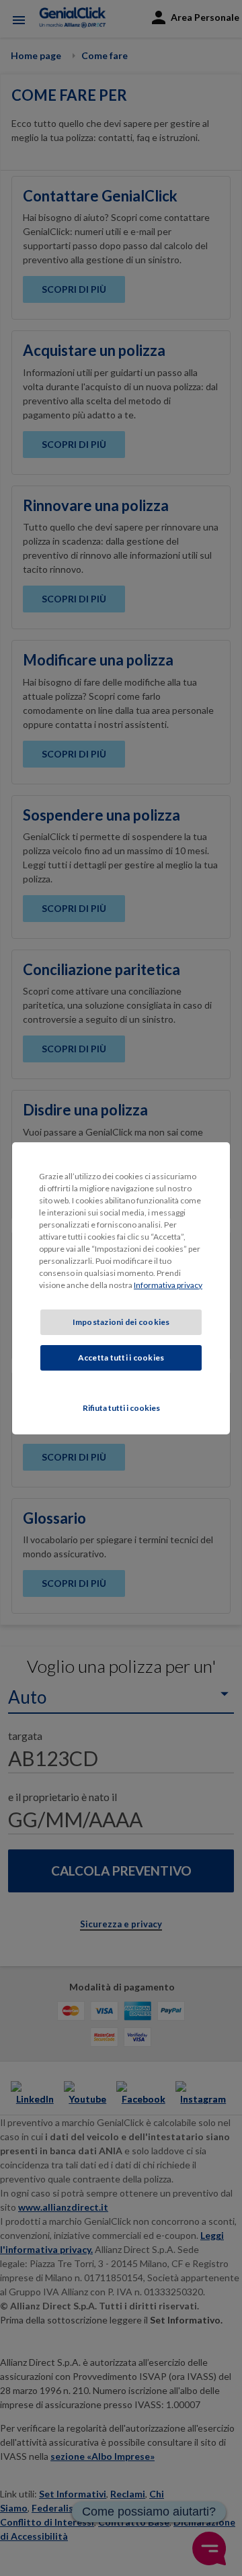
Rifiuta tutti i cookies (121, 1408)
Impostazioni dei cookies (121, 1322)
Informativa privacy (168, 1285)
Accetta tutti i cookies (121, 1358)
